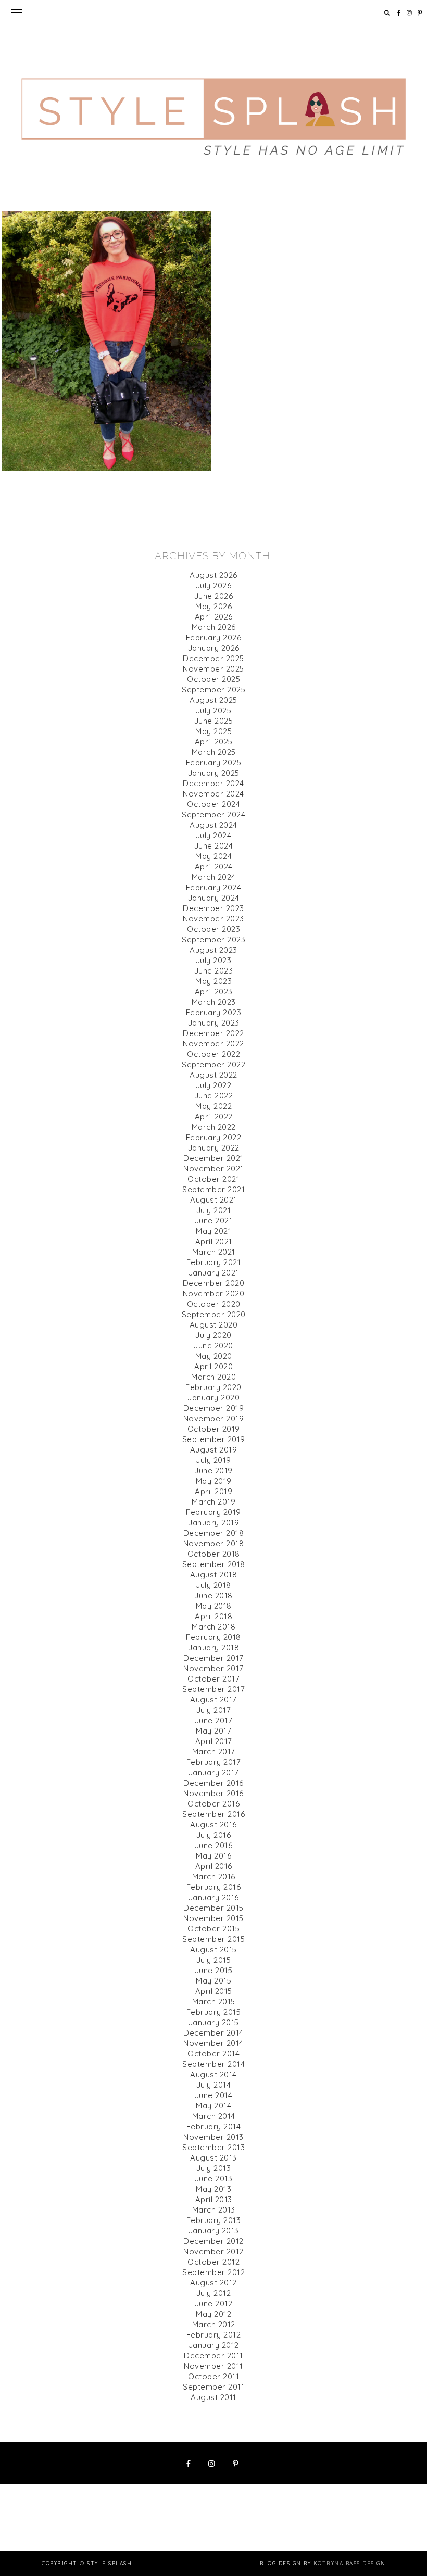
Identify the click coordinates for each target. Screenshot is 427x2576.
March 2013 (214, 2210)
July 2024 (214, 835)
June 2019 (213, 1470)
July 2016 (214, 1835)
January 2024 (214, 898)
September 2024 (213, 815)
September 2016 (213, 1814)
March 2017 (214, 1752)
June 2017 (214, 1720)
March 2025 (214, 752)
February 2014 (214, 2126)
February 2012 (214, 2335)
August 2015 (213, 1949)
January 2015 (214, 2022)
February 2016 (214, 1887)
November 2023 (213, 919)
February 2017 (214, 1762)
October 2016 (213, 1804)
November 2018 (214, 1543)
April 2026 (214, 617)
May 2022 (213, 1106)
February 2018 (213, 1637)
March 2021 (214, 1252)
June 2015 (214, 1970)
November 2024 (213, 794)
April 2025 (214, 742)
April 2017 (214, 1741)
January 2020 (213, 1398)
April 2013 (214, 2199)
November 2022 (213, 1044)
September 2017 (213, 1689)
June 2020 (213, 1346)
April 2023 (214, 992)
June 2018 (213, 1595)
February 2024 (214, 887)
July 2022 (214, 1085)
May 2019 (214, 1481)
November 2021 (213, 1169)
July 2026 (214, 585)
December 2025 (213, 658)
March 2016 (214, 1877)
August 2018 (214, 1575)
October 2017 (213, 1679)
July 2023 (214, 960)
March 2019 (213, 1502)
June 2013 (214, 2179)
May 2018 (214, 1606)
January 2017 (214, 1772)
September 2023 (213, 939)
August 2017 (213, 1700)
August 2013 (213, 2158)
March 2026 (214, 627)
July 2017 (214, 1710)
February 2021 (214, 1262)
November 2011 (213, 2366)
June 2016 (214, 1845)
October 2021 (213, 1179)
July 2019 (213, 1460)
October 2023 (213, 929)
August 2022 (213, 1075)
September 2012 (213, 2272)
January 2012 (214, 2345)
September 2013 (213, 2147)
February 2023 (214, 1012)
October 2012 (213, 2262)
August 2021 (213, 1200)
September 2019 (214, 1439)
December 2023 (213, 908)
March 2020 (213, 1377)
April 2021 (214, 1241)
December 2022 (213, 1033)
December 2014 (213, 2033)
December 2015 (213, 1908)
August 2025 (213, 700)
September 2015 (213, 1939)
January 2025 (214, 773)
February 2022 (214, 1137)
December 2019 (214, 1408)
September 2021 (213, 1189)
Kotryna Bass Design (350, 2563)
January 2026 (214, 648)
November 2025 (213, 669)
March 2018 (213, 1627)
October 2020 (214, 1304)
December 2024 (213, 783)
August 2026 (213, 575)
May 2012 (213, 2314)
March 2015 (214, 2002)
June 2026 (214, 596)
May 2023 (213, 981)
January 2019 (213, 1523)
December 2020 (214, 1283)
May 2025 (213, 731)
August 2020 (214, 1325)
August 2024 (213, 825)
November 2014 (213, 2043)
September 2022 (213, 1064)
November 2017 (213, 1668)
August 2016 (213, 1824)
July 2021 (214, 1210)
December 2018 (214, 1533)
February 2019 (213, 1512)
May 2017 (213, 1731)
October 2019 (214, 1429)
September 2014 (213, 2064)
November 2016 (213, 1793)
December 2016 (213, 1783)
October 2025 (213, 679)
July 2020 (213, 1335)
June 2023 (214, 971)
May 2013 (213, 2189)
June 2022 (214, 1096)
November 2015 (213, 1918)
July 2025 (214, 710)
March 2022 (214, 1127)
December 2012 (213, 2241)
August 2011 (213, 2397)
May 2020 (214, 1356)
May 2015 (213, 1981)
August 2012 (213, 2283)
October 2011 (213, 2376)
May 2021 (213, 1231)
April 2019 (213, 1491)
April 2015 (214, 1991)
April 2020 (213, 1366)
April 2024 (214, 867)
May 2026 (213, 606)
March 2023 (214, 1002)
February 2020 (213, 1387)
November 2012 (213, 2251)
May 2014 (213, 2106)
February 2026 (214, 637)
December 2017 (213, 1658)
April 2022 (214, 1116)
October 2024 (213, 804)
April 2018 (213, 1616)
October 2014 (213, 2054)
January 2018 (213, 1647)
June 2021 (214, 1221)
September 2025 (213, 690)
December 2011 (213, 2356)
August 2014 (213, 2074)
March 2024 (214, 877)
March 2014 (214, 2116)
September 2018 (214, 1564)
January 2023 (214, 1023)
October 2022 (213, 1054)
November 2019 (214, 1418)
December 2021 (213, 1158)
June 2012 (214, 2303)
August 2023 (213, 950)
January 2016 (214, 1897)
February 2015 (214, 2012)
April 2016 (214, 1866)
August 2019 (214, 1450)
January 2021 (214, 1273)
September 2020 (214, 1314)
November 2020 (214, 1293)
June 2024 (214, 846)
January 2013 (214, 2231)
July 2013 (214, 2168)
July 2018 (213, 1585)
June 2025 (214, 721)
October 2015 (213, 1929)
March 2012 (214, 2324)
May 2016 (213, 1856)
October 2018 (214, 1554)
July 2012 (214, 2293)
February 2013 (214, 2220)
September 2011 (213, 2387)
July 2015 (214, 1960)
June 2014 (214, 2095)
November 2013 (213, 2137)
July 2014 (214, 2085)
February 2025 (214, 762)
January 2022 (214, 1148)
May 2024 (213, 856)
